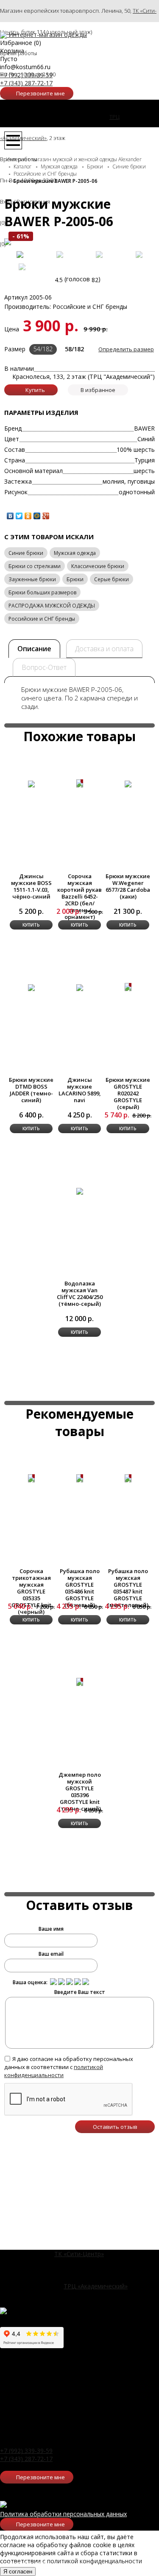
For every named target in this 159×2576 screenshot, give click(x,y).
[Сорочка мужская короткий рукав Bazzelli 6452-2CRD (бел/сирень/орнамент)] (80, 783)
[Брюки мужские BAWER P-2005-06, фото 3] (99, 255)
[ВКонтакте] (10, 516)
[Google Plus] (46, 516)
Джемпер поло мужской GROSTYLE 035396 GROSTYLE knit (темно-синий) (80, 1792)
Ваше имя (51, 1929)
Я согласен (18, 2572)
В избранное (98, 390)
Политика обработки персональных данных (63, 2514)
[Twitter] (19, 516)
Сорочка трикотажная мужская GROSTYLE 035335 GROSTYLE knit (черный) (31, 1591)
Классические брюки (98, 566)
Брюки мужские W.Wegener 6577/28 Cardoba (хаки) (128, 886)
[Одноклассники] (28, 516)
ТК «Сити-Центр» (79, 2254)
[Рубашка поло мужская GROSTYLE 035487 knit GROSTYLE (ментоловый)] (128, 1478)
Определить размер (126, 349)
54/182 (43, 349)
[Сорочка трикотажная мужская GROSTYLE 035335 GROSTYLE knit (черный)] (31, 1478)
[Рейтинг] (53, 1982)
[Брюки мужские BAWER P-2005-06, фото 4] (139, 255)
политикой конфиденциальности (54, 2071)
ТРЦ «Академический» (96, 2286)
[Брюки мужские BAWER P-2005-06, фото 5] (22, 267)
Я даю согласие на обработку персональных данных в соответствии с (69, 2067)
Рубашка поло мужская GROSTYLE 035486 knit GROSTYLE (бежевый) (80, 1588)
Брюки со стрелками (35, 566)
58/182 (74, 349)
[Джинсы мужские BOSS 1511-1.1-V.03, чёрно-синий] (31, 783)
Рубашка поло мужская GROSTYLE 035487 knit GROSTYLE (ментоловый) (128, 1588)
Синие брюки (26, 553)
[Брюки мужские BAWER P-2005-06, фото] (20, 255)
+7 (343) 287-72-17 (26, 83)
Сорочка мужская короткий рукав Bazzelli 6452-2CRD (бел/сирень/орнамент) (79, 896)
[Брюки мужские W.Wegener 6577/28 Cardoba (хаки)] (128, 783)
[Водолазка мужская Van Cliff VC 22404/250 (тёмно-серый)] (80, 1191)
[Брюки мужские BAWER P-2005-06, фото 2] (60, 255)
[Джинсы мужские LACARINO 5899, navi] (80, 987)
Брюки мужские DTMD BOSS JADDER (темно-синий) (31, 1090)
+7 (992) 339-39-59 (26, 75)
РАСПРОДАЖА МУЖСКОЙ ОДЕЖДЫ (52, 606)
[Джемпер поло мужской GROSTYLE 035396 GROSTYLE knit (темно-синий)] (80, 1682)
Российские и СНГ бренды (42, 619)
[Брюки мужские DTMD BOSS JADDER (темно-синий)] (31, 987)
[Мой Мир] (37, 516)
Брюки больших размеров (42, 592)
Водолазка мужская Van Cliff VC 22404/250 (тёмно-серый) (80, 1294)
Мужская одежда (75, 553)
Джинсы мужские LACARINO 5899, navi (80, 1090)
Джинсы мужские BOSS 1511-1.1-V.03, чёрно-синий (31, 886)
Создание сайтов (26, 2563)
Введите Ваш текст (80, 1992)
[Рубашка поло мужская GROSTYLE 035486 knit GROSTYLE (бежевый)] (80, 1478)
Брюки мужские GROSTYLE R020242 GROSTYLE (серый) (128, 1093)
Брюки (75, 579)
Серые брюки (112, 579)
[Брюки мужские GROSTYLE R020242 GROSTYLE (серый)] (128, 987)
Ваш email (51, 1954)
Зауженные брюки (32, 579)
